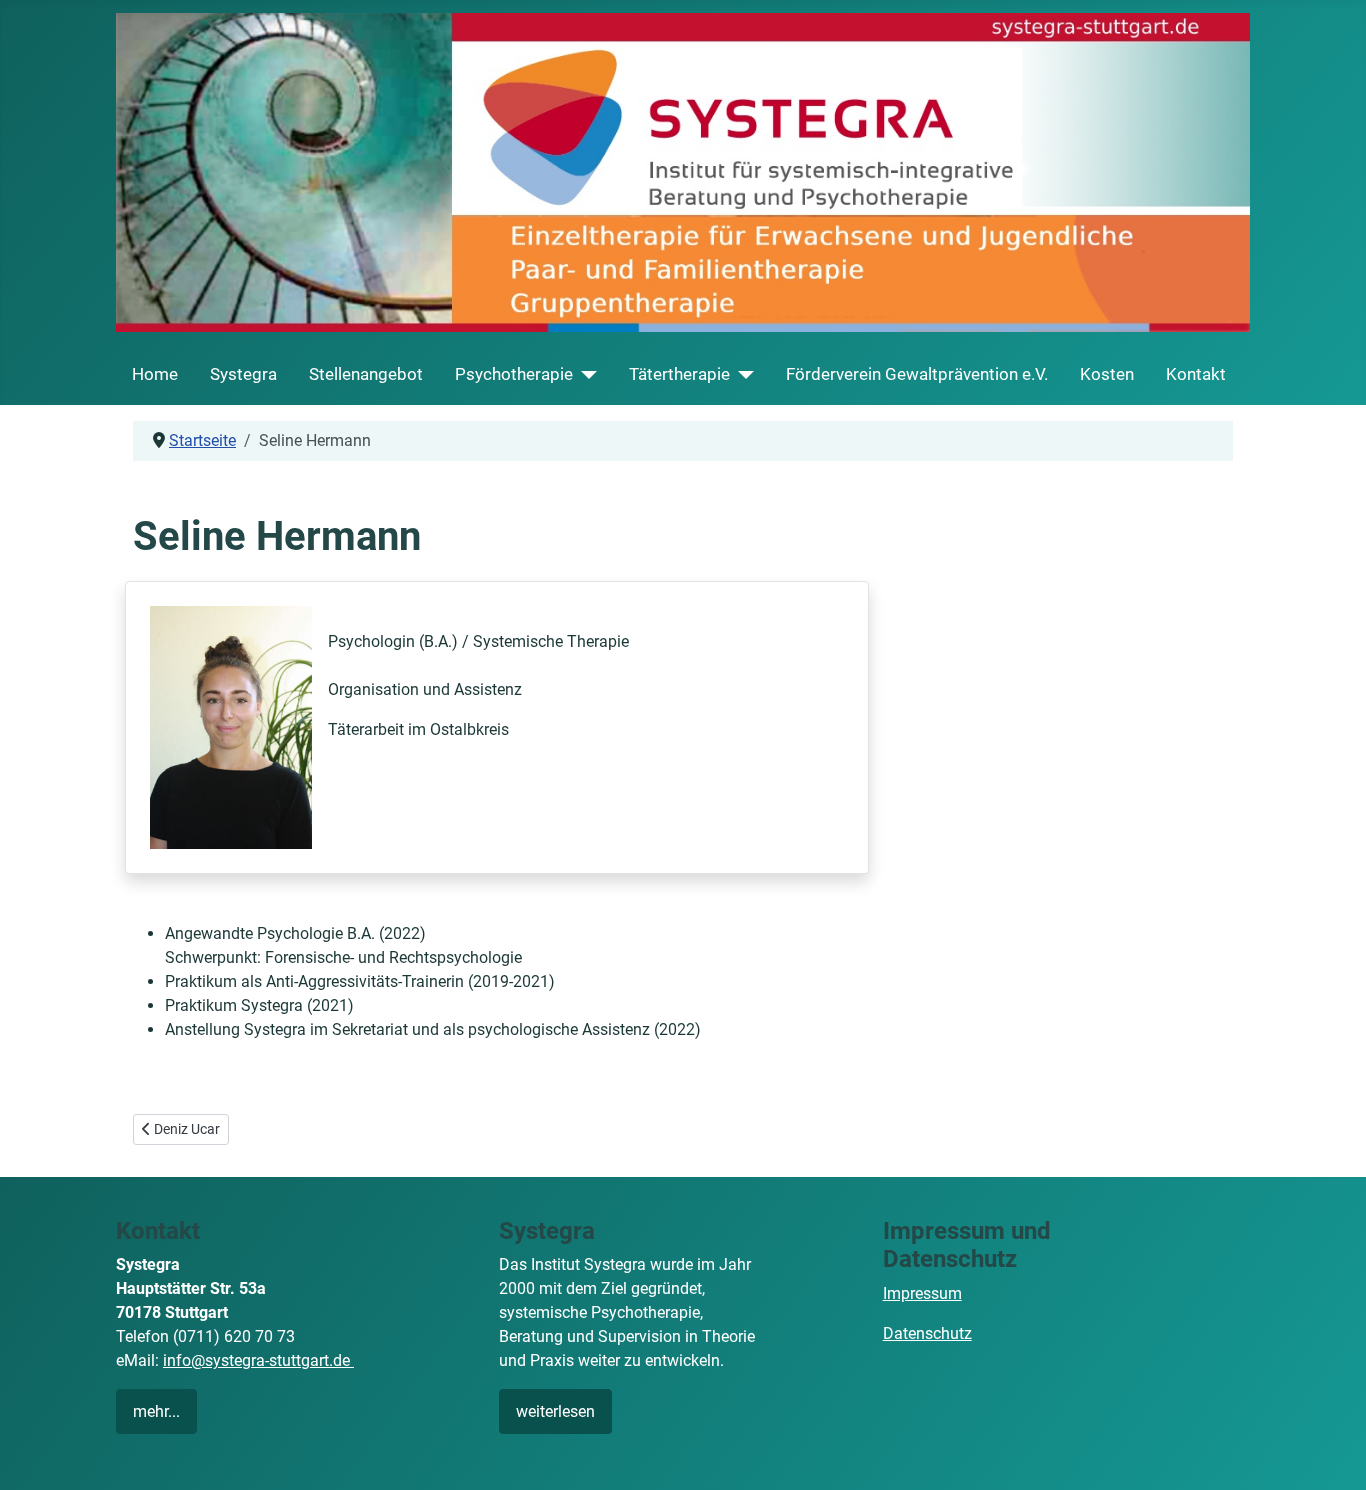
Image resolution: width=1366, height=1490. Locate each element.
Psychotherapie (514, 374)
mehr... (156, 1411)
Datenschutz (927, 1333)
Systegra (243, 374)
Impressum (922, 1293)
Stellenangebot (366, 374)
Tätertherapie (679, 374)
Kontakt (1196, 374)
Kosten (1107, 374)
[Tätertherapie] (742, 374)
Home (155, 374)
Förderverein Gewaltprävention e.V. (917, 374)
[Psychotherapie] (585, 374)
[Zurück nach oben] (1331, 1453)
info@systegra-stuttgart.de (258, 1360)
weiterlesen (555, 1411)
